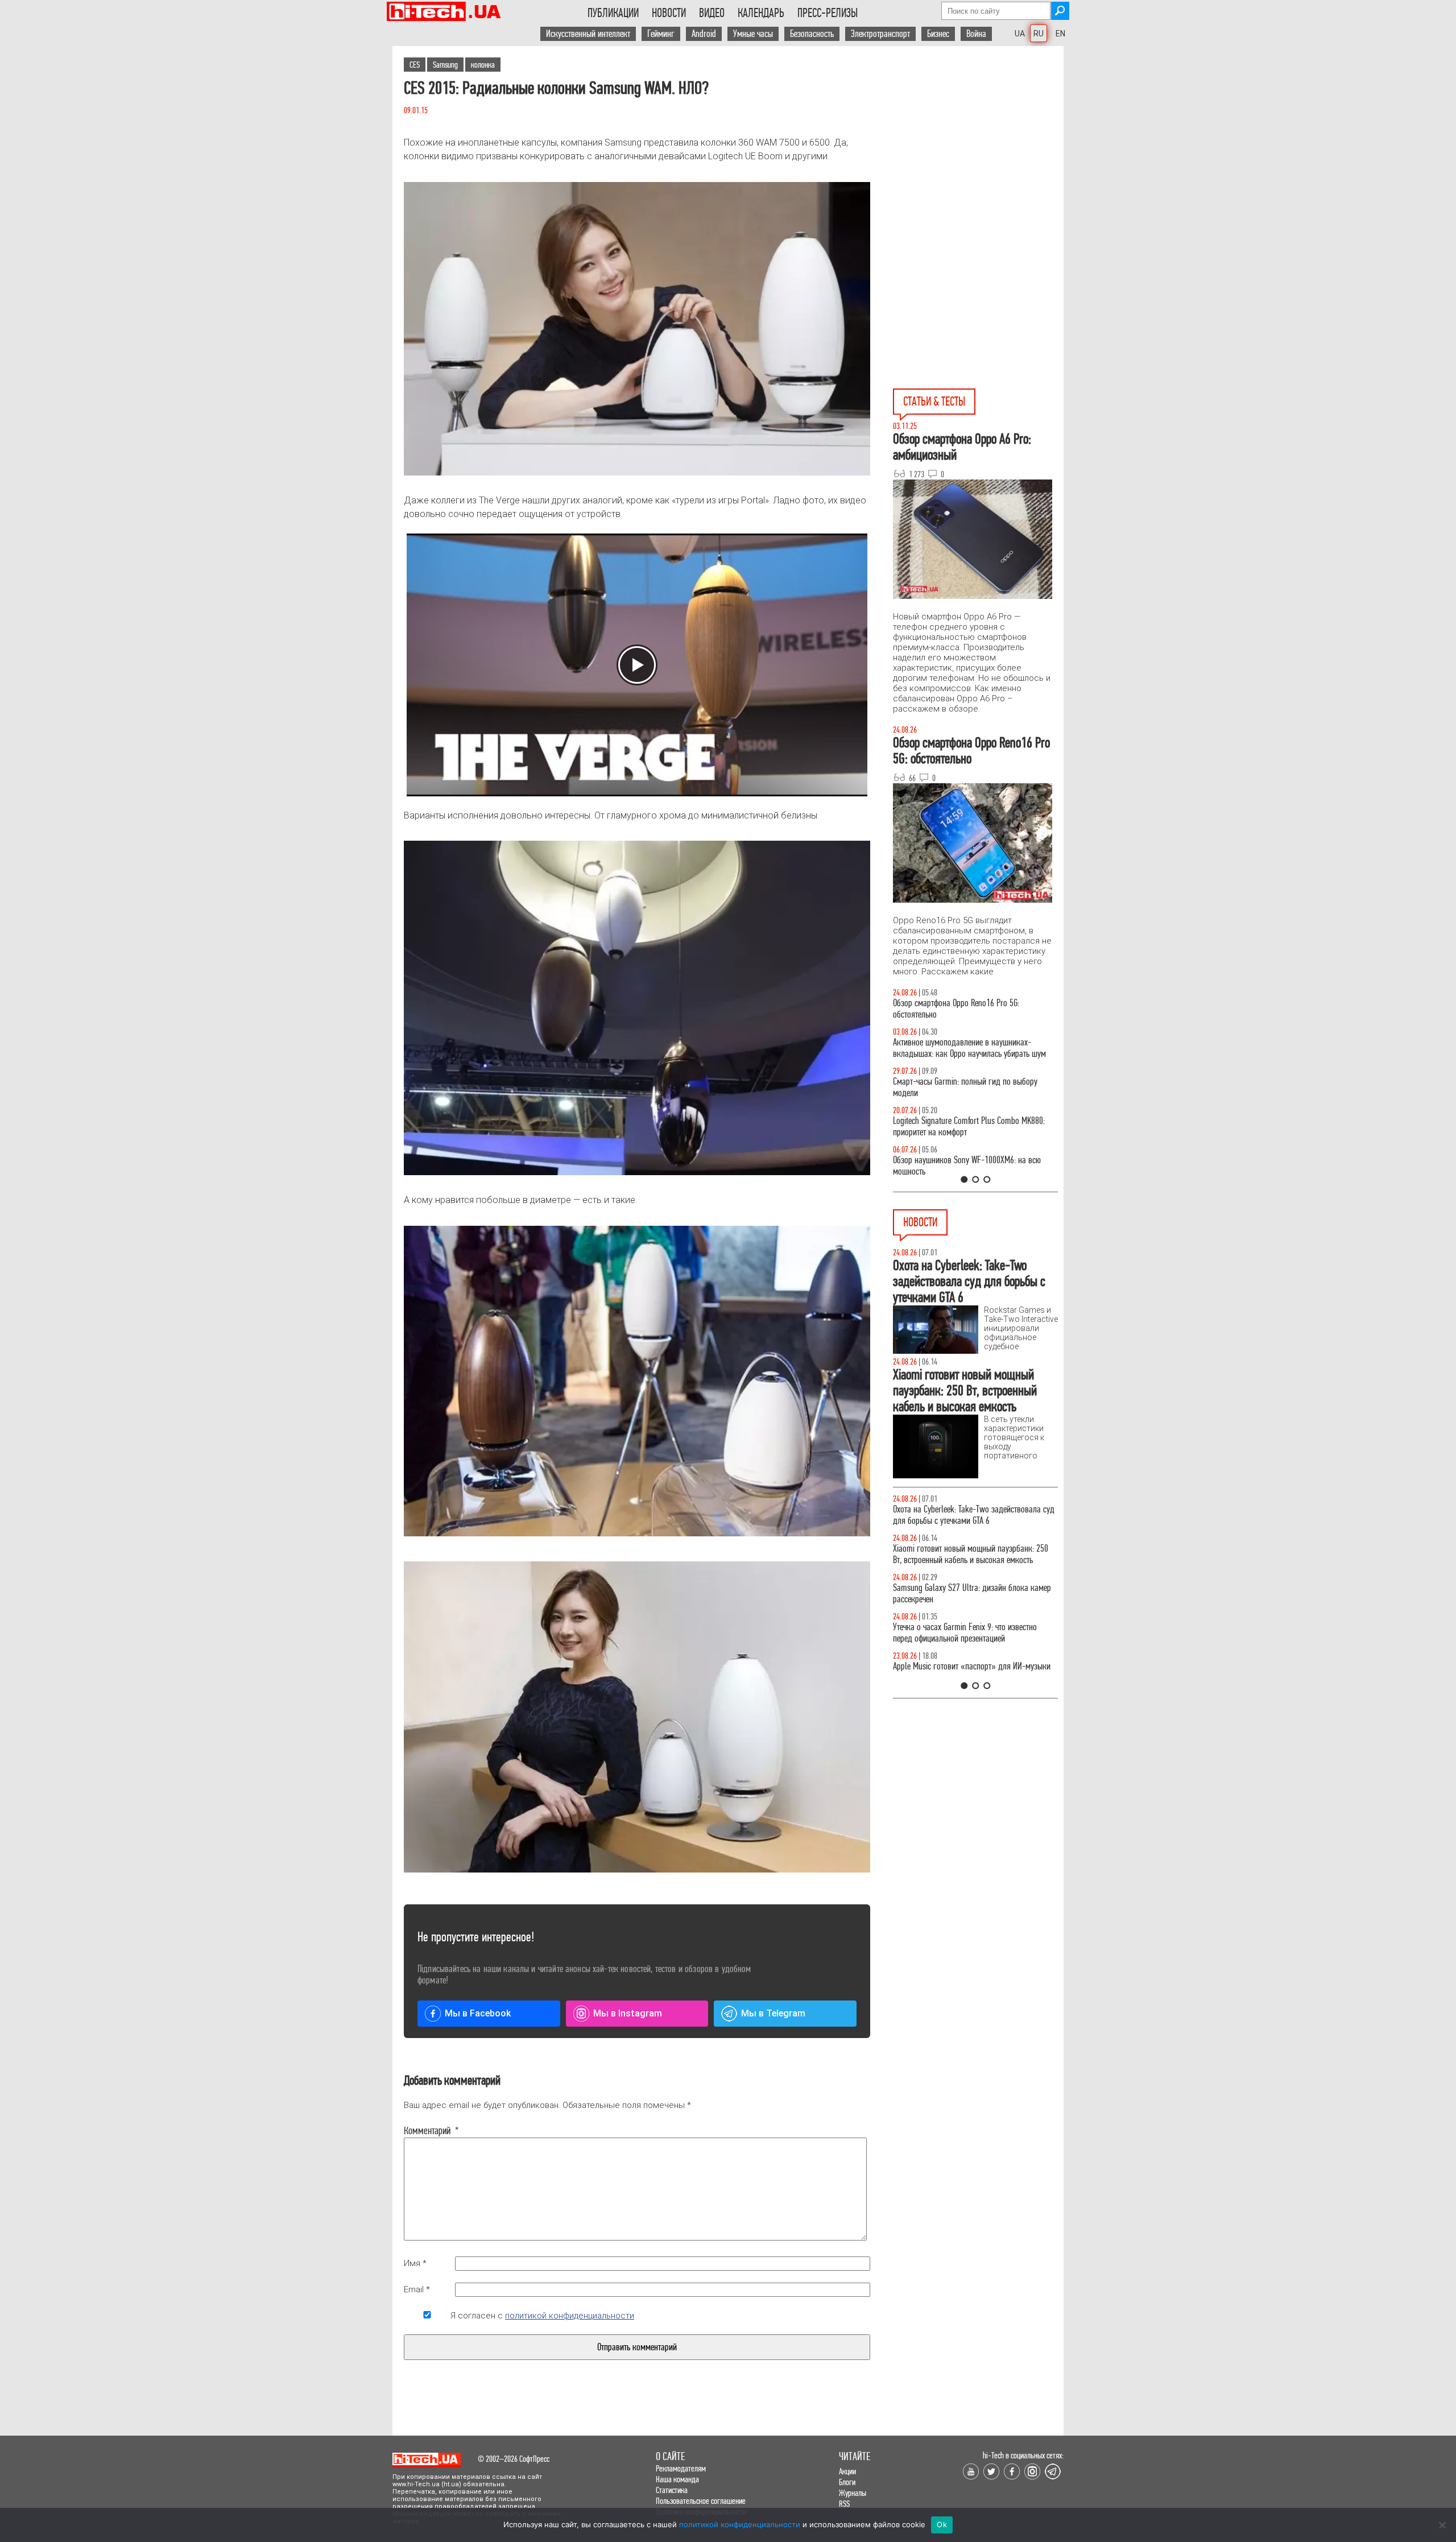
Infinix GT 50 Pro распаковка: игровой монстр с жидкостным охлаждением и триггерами (971, 1127)
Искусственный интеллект (588, 34)
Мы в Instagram (628, 2013)
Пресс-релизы (828, 13)
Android (704, 34)
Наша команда (677, 2479)
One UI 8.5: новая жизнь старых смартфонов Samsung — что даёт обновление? (966, 1048)
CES (415, 65)
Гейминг (661, 34)
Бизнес (938, 34)
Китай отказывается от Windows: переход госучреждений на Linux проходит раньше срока (973, 1672)
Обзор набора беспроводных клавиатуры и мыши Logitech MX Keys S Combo (965, 1009)
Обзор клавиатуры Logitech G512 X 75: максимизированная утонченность (956, 1087)
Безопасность (812, 34)
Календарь (761, 13)
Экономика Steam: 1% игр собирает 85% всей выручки (969, 1633)
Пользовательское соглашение (701, 2501)
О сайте (670, 2456)
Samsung (445, 65)
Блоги (847, 2482)
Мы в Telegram (773, 2013)
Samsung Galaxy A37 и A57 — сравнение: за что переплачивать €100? (973, 1166)
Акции (847, 2471)
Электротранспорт (880, 34)
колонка (483, 65)
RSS (844, 2504)
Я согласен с (542, 2316)
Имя (415, 2263)
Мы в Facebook (478, 2013)
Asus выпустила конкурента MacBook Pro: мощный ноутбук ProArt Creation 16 (962, 1554)
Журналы (853, 2493)
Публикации (613, 13)
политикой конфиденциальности (570, 2316)
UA (1020, 34)
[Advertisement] (978, 148)
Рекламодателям (681, 2468)
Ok (942, 2524)
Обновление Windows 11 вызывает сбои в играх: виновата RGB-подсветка (973, 1515)
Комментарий (427, 2131)
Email (417, 2289)
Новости (669, 13)
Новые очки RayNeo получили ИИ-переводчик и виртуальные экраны (971, 1594)
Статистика (672, 2490)
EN (1060, 34)
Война (976, 34)
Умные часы (753, 34)
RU (1039, 34)
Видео (712, 13)
